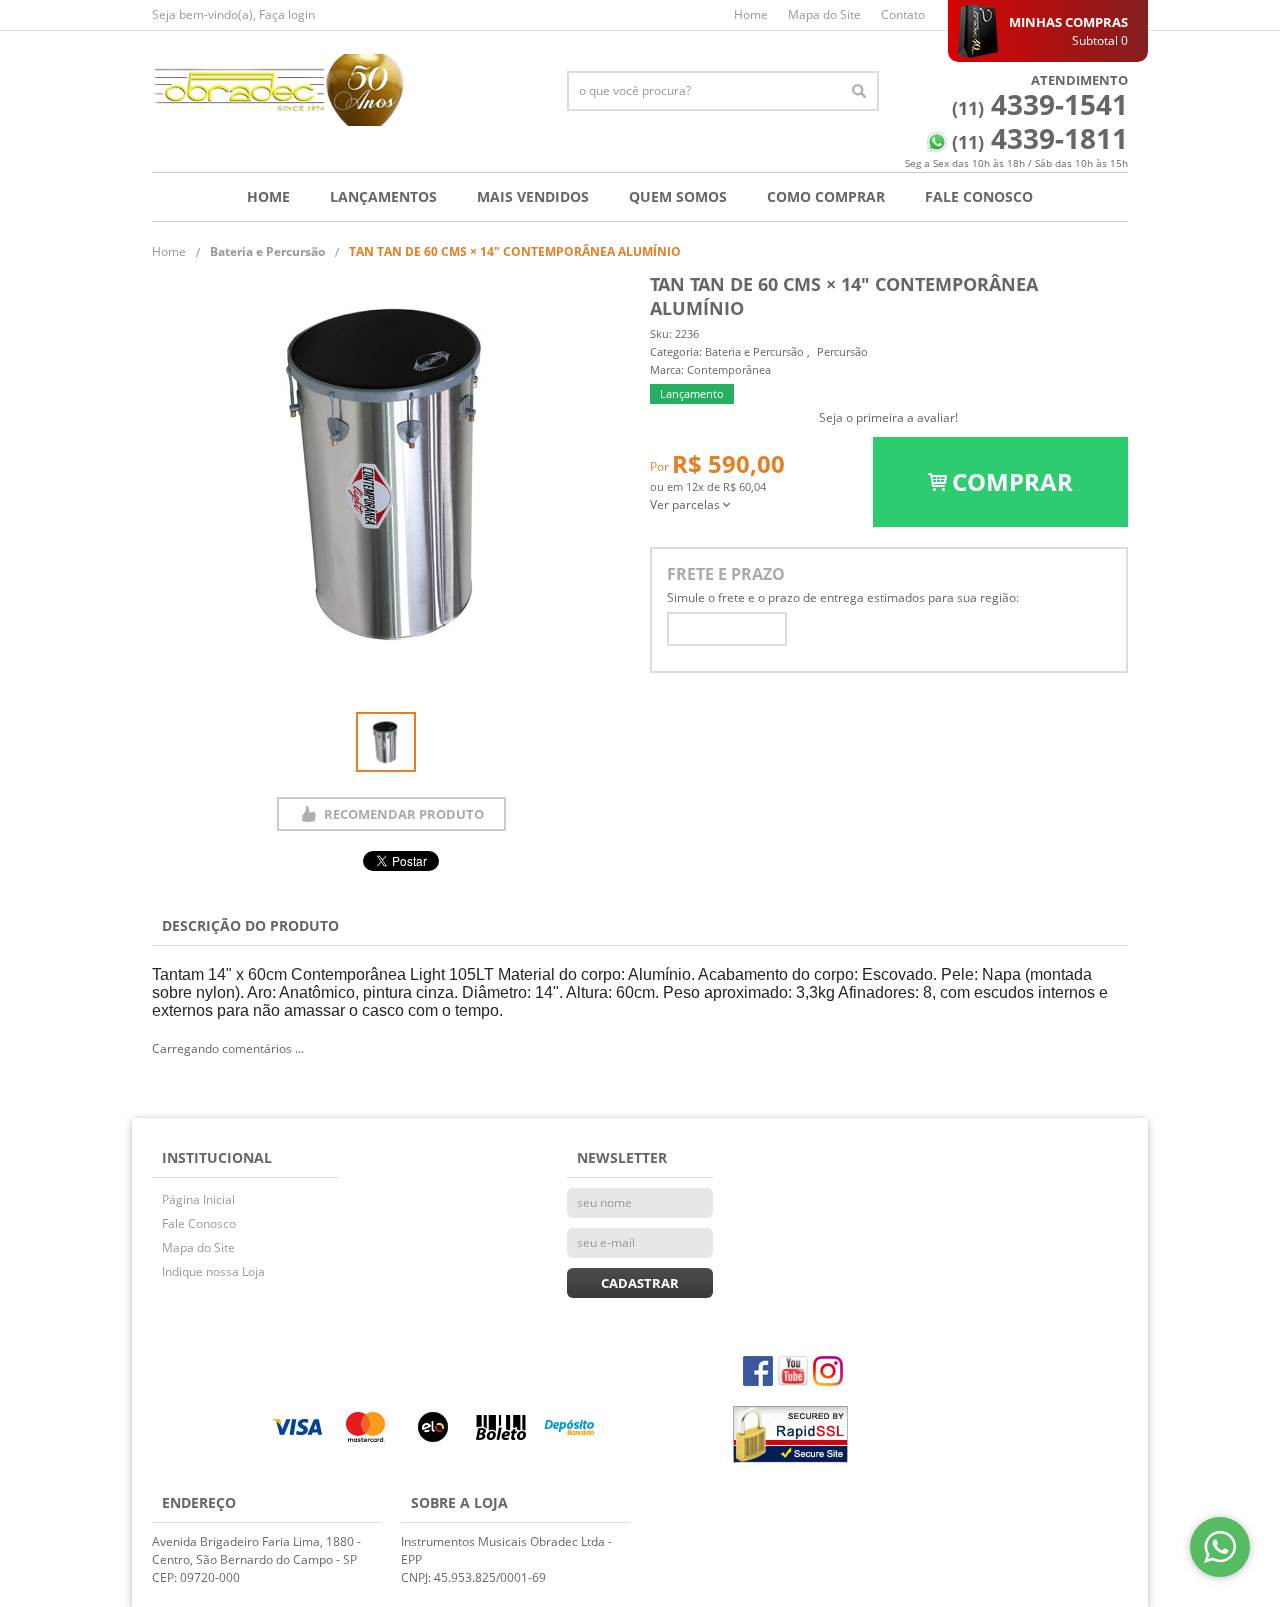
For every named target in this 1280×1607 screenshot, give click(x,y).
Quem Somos (678, 196)
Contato (903, 14)
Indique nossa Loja (213, 1271)
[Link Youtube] (793, 1371)
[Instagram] (828, 1371)
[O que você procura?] (859, 91)
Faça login (287, 14)
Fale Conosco (979, 196)
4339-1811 (1040, 138)
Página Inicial (198, 1199)
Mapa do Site (824, 14)
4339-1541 (1040, 104)
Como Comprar (826, 196)
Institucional (217, 1157)
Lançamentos (383, 196)
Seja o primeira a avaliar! (888, 417)
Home (751, 14)
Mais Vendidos (533, 196)
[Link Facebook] (758, 1371)
